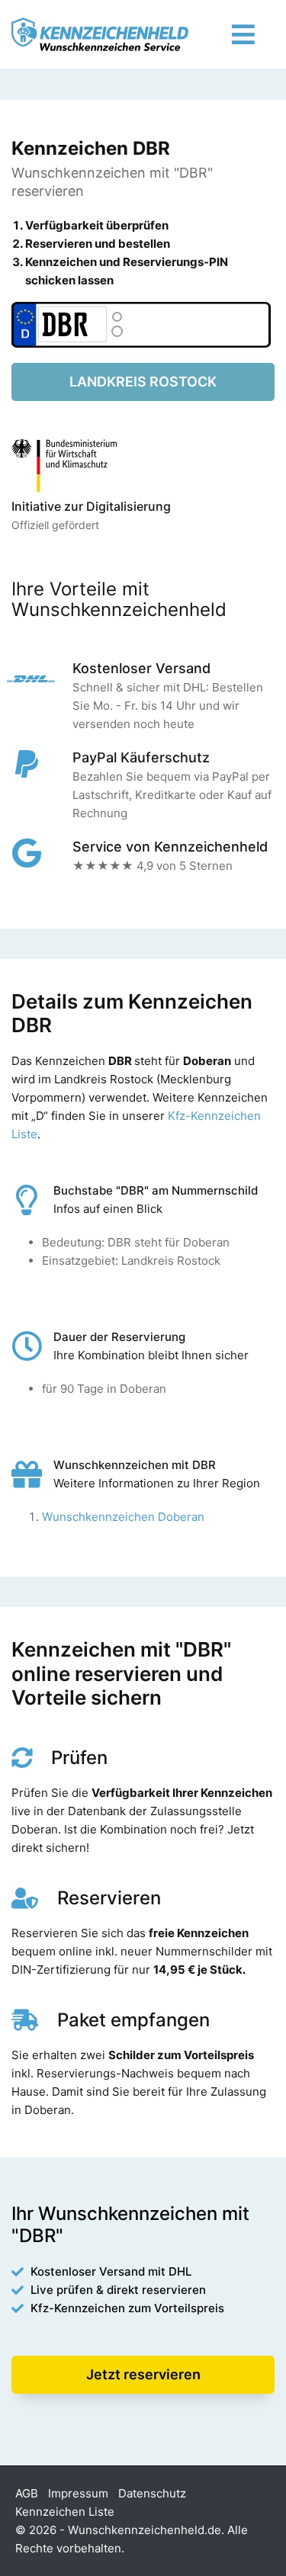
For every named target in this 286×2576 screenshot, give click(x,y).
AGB (27, 2493)
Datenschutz (152, 2493)
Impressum (78, 2493)
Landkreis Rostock (143, 382)
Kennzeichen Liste (65, 2512)
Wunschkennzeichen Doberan (123, 1517)
